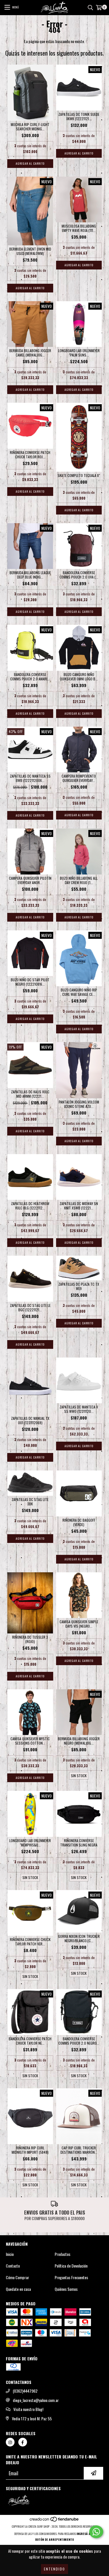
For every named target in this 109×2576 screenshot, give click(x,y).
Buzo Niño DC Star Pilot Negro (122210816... (30, 982)
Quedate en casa (18, 2289)
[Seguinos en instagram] (10, 2442)
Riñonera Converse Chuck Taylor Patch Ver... (30, 1942)
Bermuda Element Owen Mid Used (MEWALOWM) (30, 251)
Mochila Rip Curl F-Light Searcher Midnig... (30, 127)
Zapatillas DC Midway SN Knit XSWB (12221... (79, 1206)
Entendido (54, 2569)
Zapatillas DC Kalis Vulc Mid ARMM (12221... (30, 1094)
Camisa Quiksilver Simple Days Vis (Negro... (79, 1624)
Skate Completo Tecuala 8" (79, 475)
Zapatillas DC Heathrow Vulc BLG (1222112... (30, 1206)
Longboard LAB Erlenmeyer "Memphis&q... (30, 1843)
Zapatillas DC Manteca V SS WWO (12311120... (79, 1409)
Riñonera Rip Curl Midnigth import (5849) (30, 2150)
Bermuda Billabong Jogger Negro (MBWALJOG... (79, 1741)
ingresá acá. (86, 2534)
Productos (62, 2254)
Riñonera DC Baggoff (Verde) (79, 1522)
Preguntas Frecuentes (71, 2277)
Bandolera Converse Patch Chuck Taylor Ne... (30, 2041)
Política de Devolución (71, 2266)
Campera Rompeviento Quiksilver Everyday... (79, 778)
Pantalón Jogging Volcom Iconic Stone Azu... (79, 1104)
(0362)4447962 (25, 2391)
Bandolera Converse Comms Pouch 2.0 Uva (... (79, 575)
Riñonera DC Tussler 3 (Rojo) (30, 1639)
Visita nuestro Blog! (28, 2409)
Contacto (13, 2266)
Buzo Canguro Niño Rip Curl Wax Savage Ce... (79, 992)
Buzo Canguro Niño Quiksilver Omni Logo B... (79, 677)
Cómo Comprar (17, 2277)
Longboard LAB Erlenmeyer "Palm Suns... (79, 353)
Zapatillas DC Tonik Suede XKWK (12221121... (79, 116)
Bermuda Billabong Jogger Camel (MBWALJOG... (30, 353)
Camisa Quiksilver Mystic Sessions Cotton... (30, 1741)
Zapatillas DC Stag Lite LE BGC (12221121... (30, 1307)
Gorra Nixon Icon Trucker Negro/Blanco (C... (79, 1938)
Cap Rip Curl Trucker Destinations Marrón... (79, 2150)
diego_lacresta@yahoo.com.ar (36, 2400)
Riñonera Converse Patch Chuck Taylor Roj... (30, 455)
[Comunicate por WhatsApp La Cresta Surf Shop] (96, 2532)
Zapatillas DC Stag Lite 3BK (30, 1502)
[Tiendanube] (54, 2521)
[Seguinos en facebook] (23, 2442)
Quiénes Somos (66, 2289)
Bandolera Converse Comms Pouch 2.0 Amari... (30, 677)
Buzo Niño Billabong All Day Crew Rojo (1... (79, 880)
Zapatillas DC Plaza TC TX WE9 (79, 1286)
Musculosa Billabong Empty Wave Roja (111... (79, 228)
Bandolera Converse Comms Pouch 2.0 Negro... (79, 2041)
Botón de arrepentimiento (54, 2539)
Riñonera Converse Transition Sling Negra (79, 1843)
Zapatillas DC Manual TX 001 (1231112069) (30, 1420)
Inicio (10, 2254)
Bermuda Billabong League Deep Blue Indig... (30, 575)
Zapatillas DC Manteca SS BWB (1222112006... (30, 778)
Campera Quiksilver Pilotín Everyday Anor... (30, 880)
